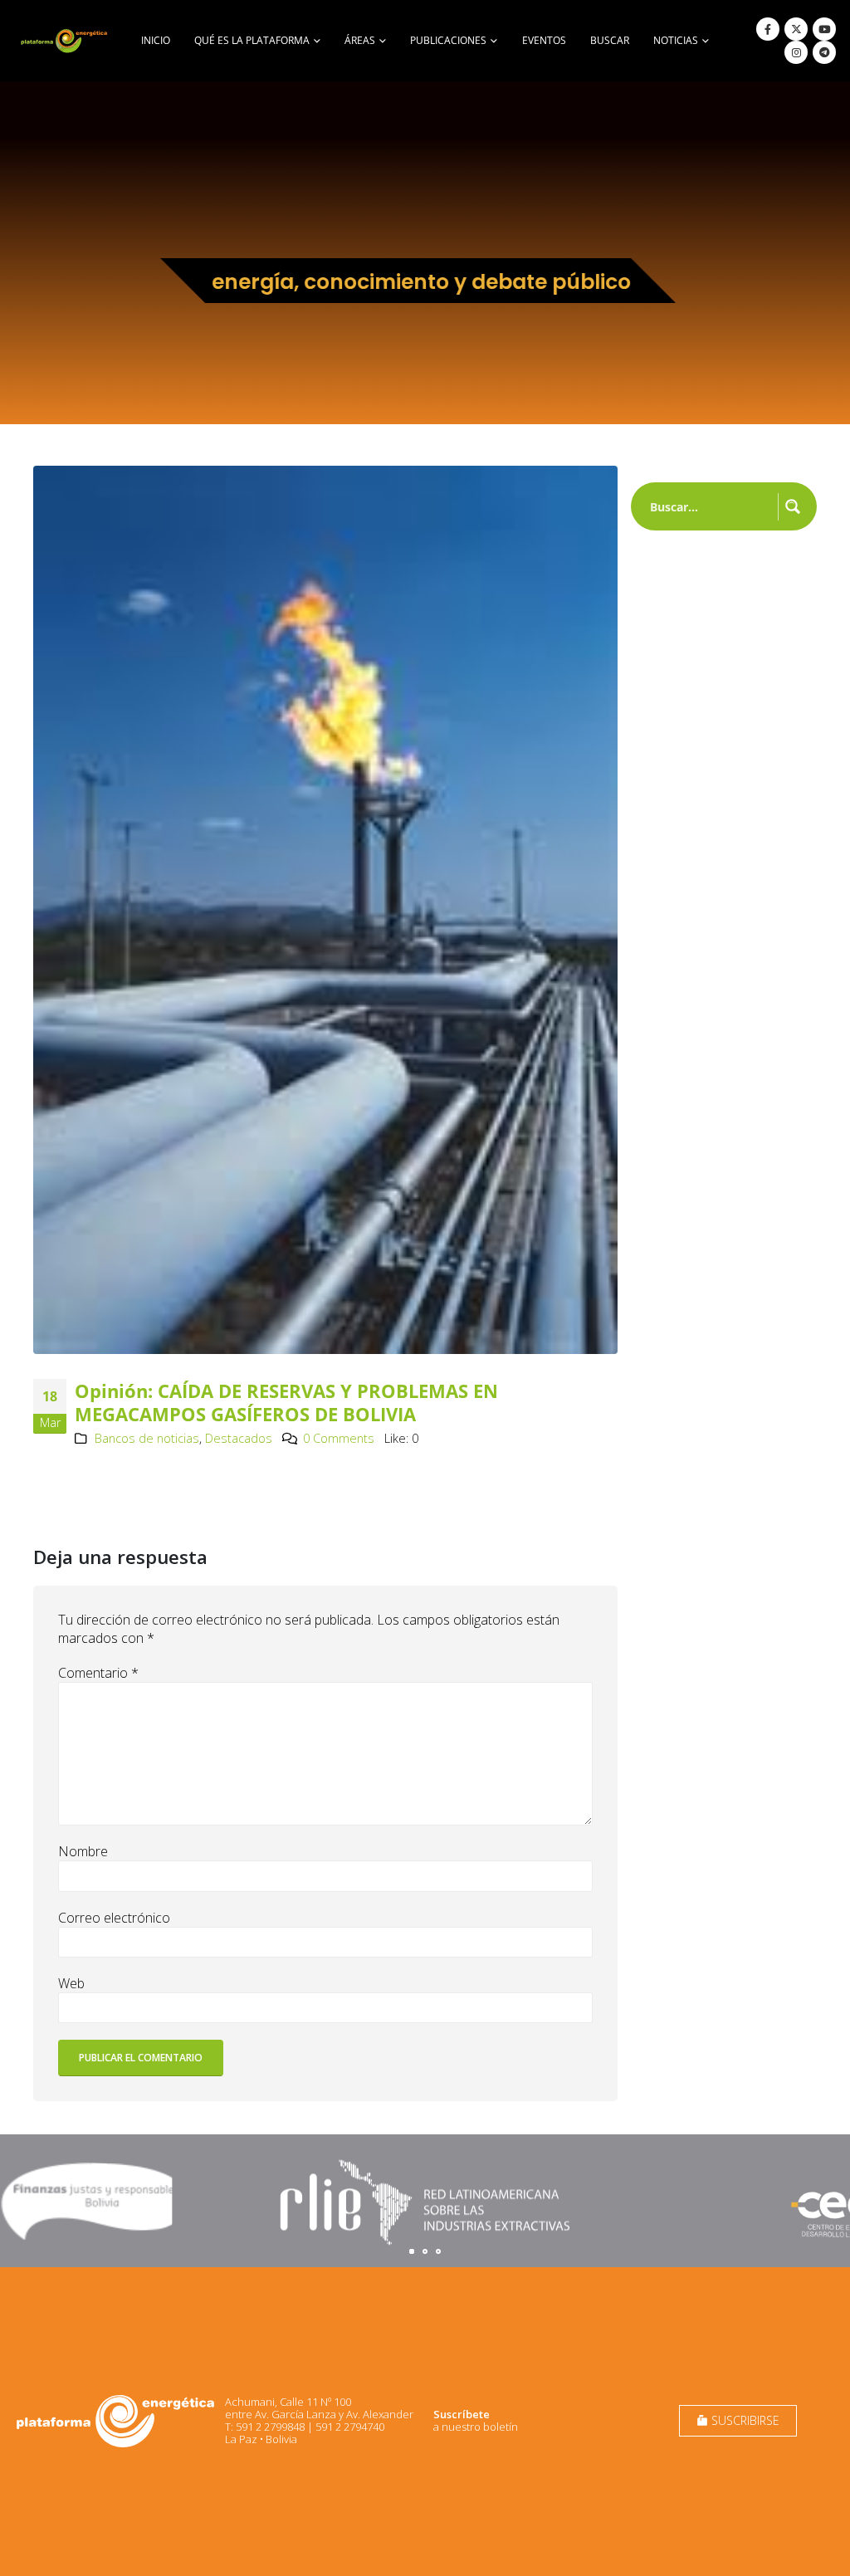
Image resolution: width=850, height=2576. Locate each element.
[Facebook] (768, 29)
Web (71, 1983)
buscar (610, 40)
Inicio (156, 40)
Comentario (98, 1673)
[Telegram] (824, 52)
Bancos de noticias (147, 1438)
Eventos (544, 40)
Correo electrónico (114, 1918)
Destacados (239, 1438)
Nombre (83, 1851)
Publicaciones (448, 40)
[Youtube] (824, 29)
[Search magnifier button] (793, 506)
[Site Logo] (65, 41)
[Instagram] (796, 52)
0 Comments (339, 1438)
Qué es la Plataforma (252, 40)
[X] (796, 29)
